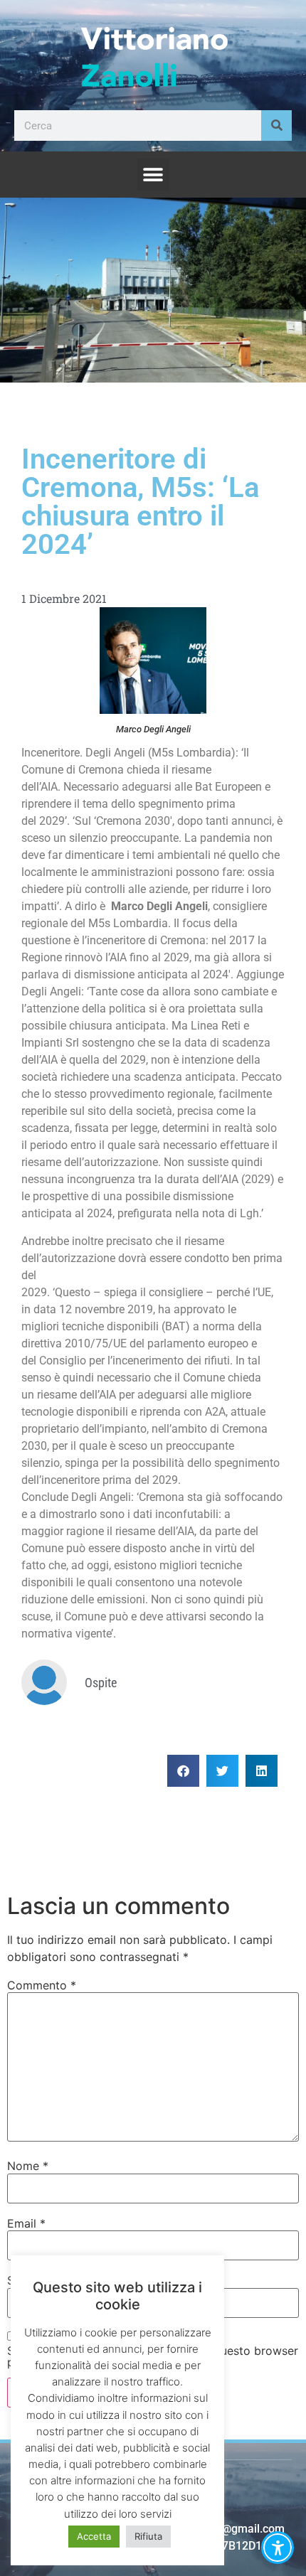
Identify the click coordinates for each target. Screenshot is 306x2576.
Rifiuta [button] (148, 2536)
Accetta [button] (94, 2536)
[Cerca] (276, 125)
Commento (42, 1985)
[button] (153, 175)
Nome (28, 2166)
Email (26, 2223)
